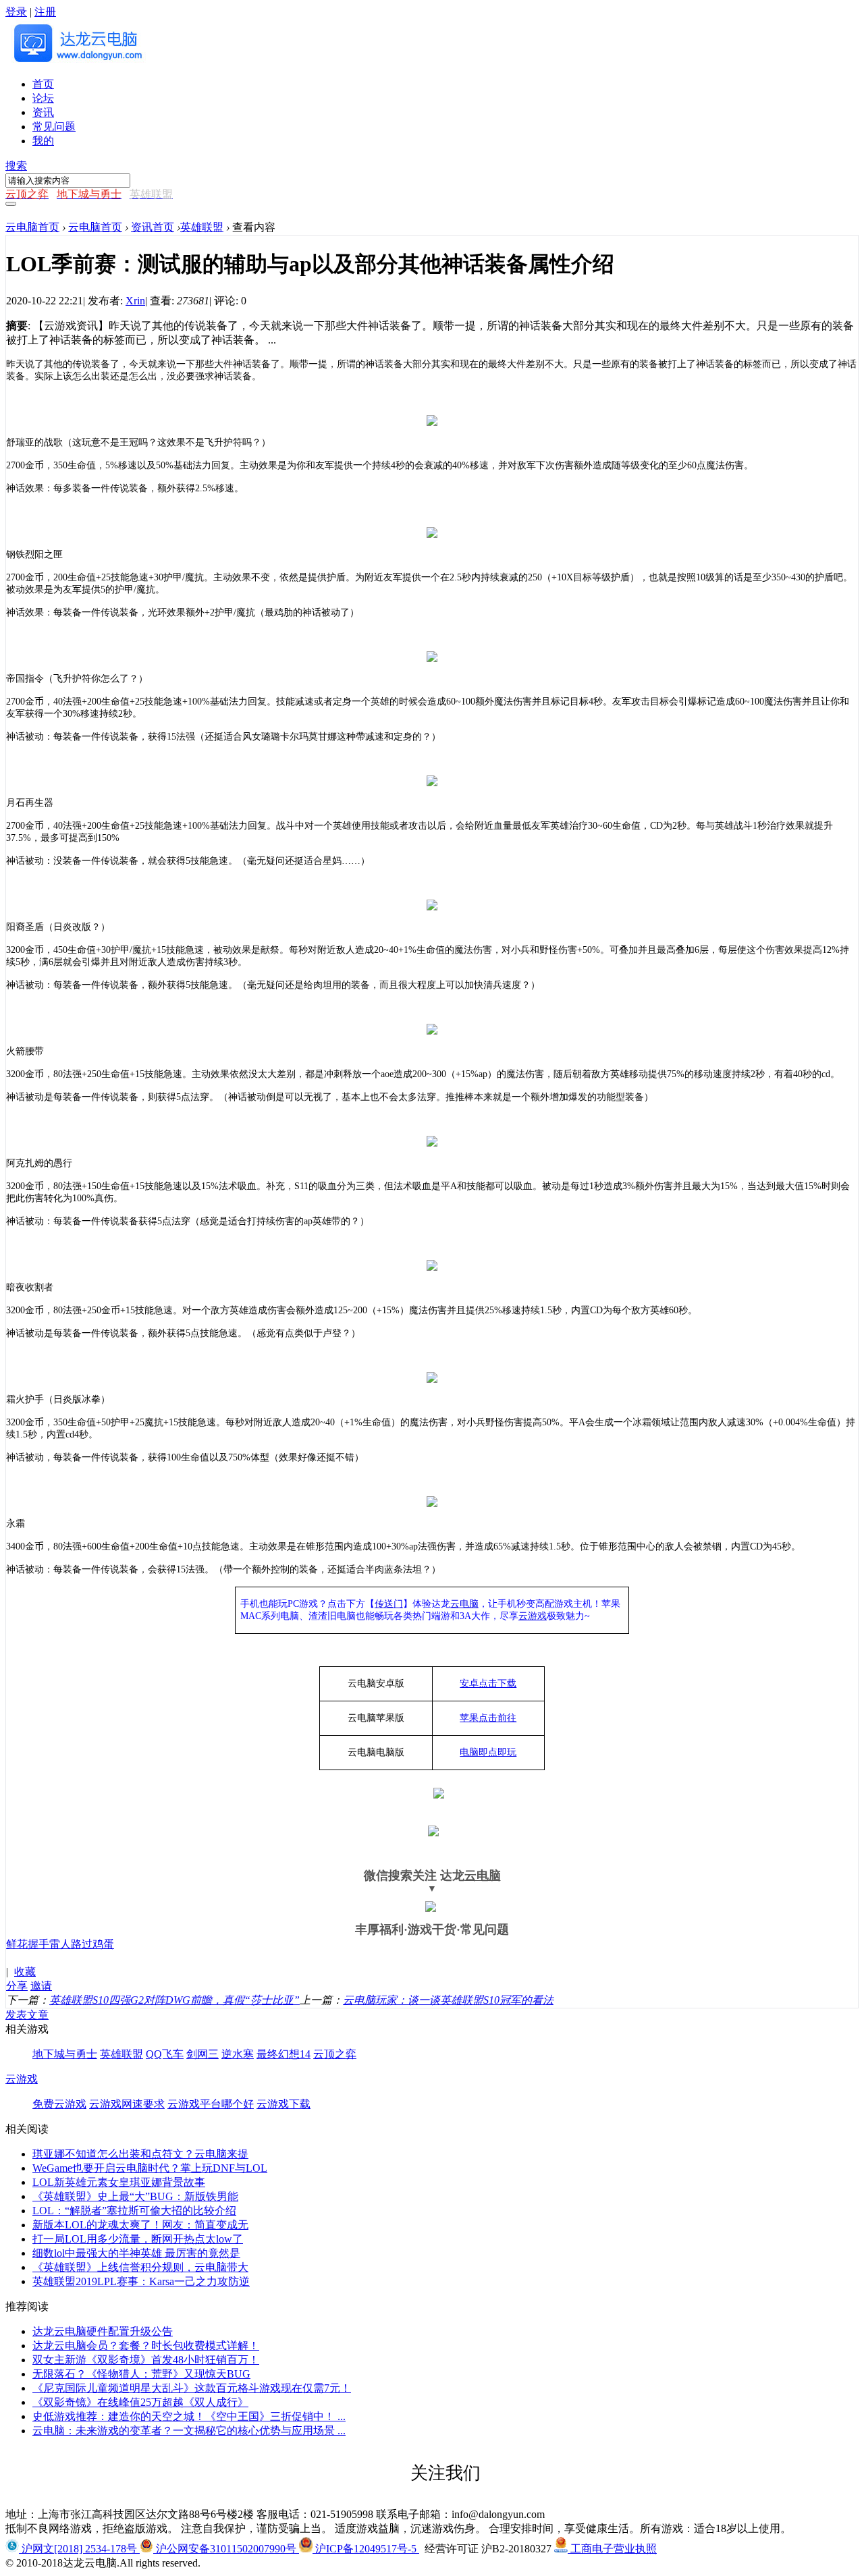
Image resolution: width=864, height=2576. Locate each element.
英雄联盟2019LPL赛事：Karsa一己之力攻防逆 (141, 2281)
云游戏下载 (283, 2104)
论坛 (43, 98)
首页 (43, 84)
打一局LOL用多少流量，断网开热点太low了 (138, 2239)
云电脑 (464, 1604)
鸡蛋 (103, 1944)
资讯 (43, 112)
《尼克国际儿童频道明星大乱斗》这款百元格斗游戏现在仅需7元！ (192, 2388)
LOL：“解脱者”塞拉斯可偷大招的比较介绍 (134, 2211)
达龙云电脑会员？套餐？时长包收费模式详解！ (146, 2346)
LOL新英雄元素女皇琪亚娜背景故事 (119, 2182)
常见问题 (54, 127)
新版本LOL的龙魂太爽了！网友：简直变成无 (140, 2225)
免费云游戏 (59, 2104)
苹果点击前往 (488, 1718)
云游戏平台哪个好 (211, 2104)
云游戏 (533, 1616)
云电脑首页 (32, 227)
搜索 (16, 166)
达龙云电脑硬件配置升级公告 (103, 2331)
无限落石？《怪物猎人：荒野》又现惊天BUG (141, 2374)
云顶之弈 (335, 2054)
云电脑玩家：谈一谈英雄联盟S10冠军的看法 (448, 2000)
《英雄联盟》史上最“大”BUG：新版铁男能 (135, 2196)
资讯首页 (153, 227)
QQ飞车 (165, 2054)
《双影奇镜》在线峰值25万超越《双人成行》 (140, 2402)
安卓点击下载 (488, 1683)
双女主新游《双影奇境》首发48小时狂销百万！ (146, 2360)
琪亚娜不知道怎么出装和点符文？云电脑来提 (140, 2154)
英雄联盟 (202, 227)
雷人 (60, 1944)
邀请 (41, 1986)
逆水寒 (238, 2054)
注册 (45, 12)
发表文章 (27, 2015)
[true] (11, 204)
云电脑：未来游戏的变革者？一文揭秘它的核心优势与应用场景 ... (189, 2431)
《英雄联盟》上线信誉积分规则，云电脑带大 (140, 2267)
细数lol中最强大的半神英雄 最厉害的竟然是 (136, 2253)
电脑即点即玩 (488, 1752)
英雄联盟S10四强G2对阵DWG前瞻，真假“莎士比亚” (174, 2000)
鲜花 (17, 1944)
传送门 (389, 1604)
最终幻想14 (283, 2054)
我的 (43, 141)
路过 (82, 1944)
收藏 (25, 1972)
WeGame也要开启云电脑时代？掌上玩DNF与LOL (150, 2168)
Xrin (135, 301)
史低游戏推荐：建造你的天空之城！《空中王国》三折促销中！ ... (189, 2416)
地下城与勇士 (65, 2054)
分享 (17, 1986)
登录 (16, 12)
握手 (38, 1944)
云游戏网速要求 (127, 2104)
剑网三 (202, 2054)
